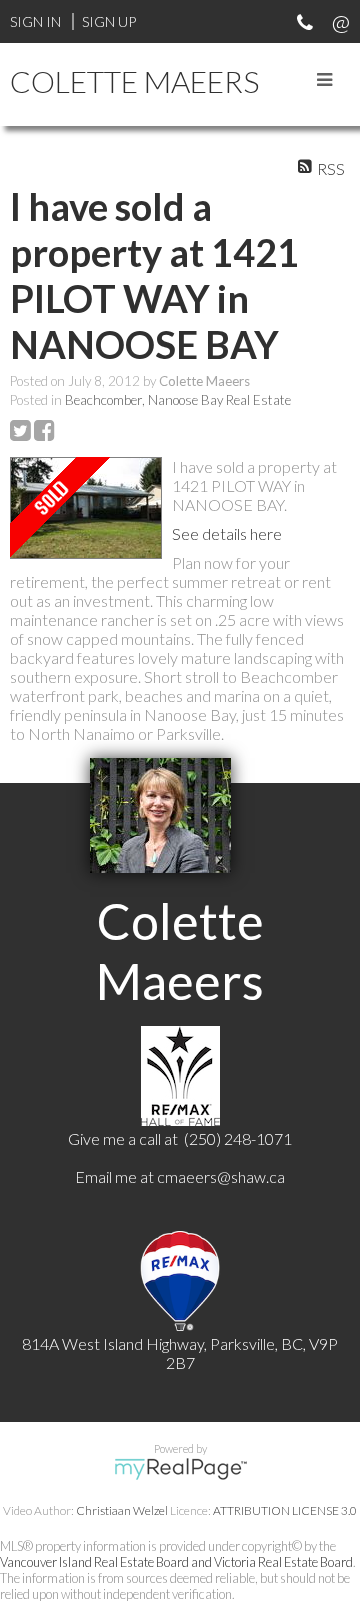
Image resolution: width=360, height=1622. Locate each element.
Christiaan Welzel (122, 1510)
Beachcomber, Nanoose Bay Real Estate (178, 400)
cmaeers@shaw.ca (221, 1176)
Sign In (35, 21)
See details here (227, 533)
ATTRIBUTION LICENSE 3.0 (285, 1510)
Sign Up (109, 21)
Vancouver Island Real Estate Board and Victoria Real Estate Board (176, 1562)
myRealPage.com (180, 1469)
